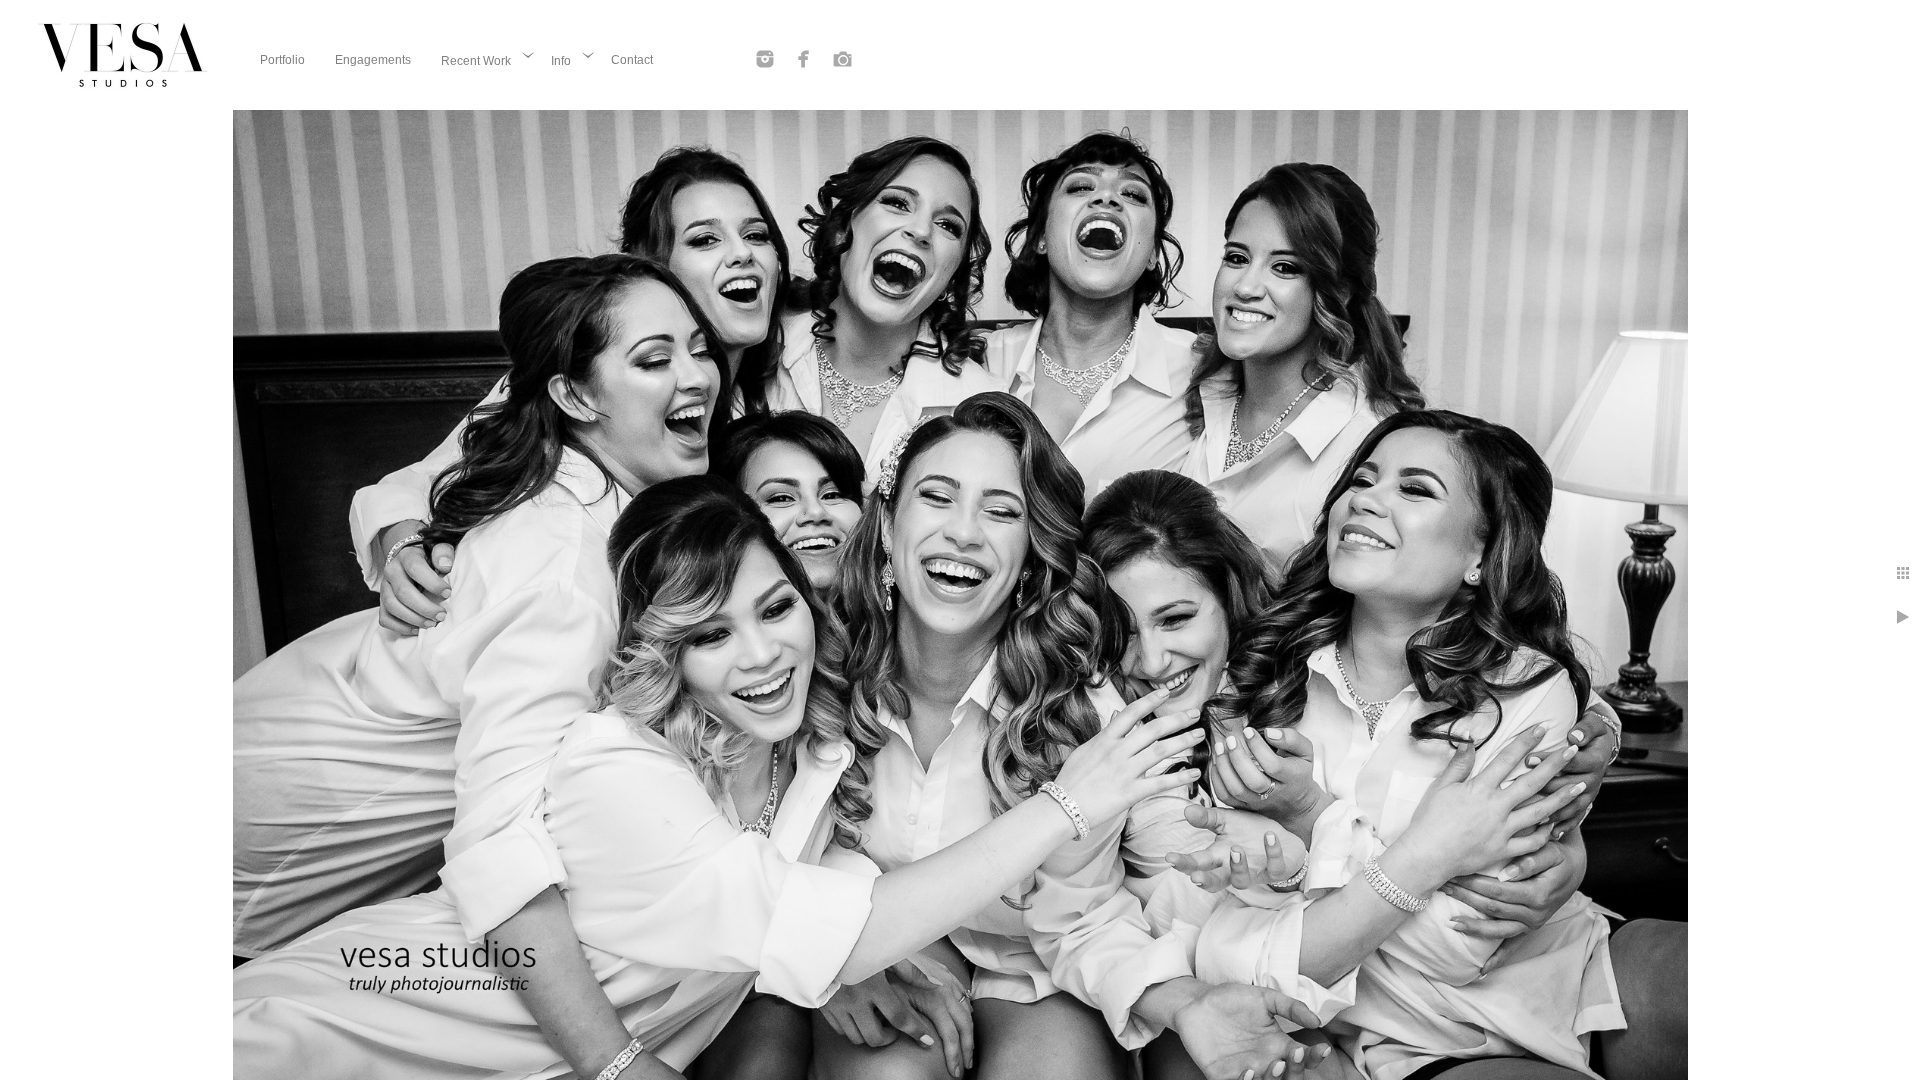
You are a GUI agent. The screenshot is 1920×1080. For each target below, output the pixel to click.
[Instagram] (765, 59)
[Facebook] (804, 59)
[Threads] (843, 59)
